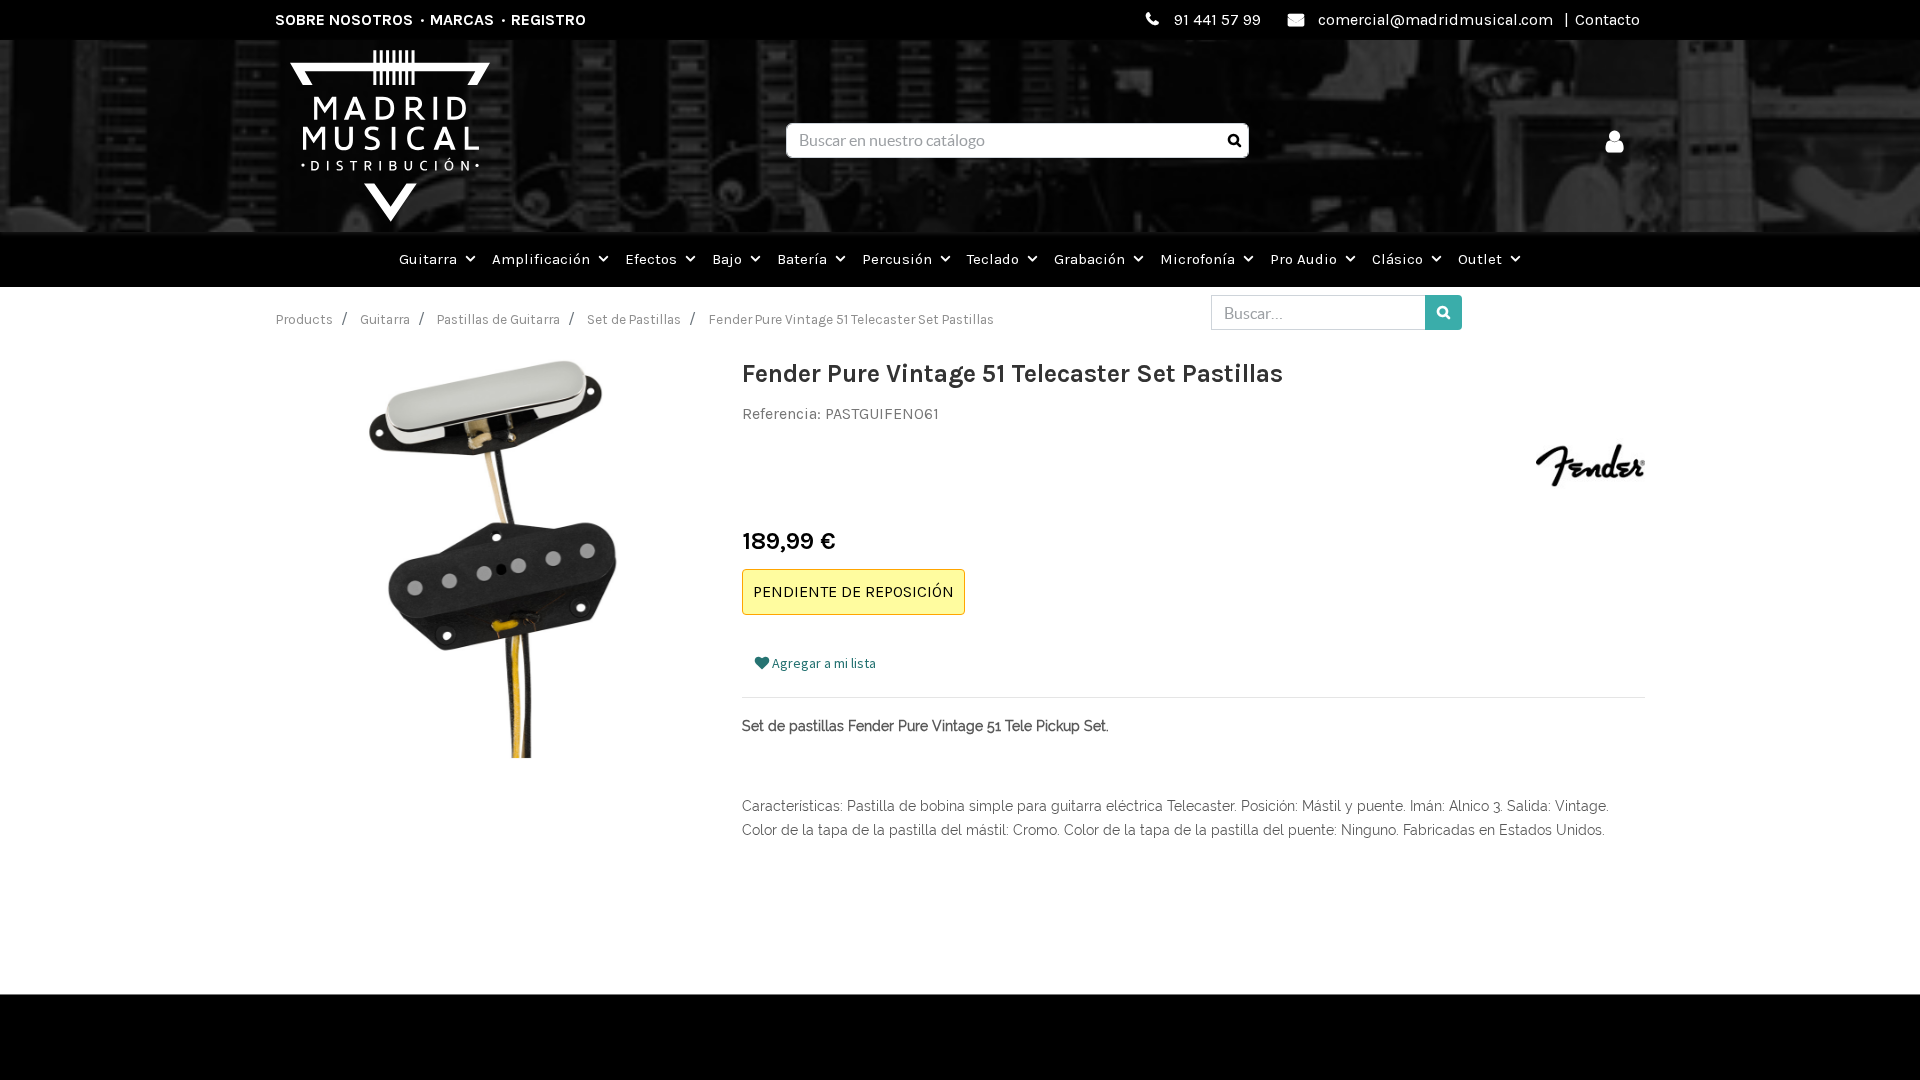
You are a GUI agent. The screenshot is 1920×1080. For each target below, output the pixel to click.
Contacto (1607, 19)
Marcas (462, 19)
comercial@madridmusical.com (1435, 19)
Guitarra (385, 319)
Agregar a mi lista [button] (822, 663)
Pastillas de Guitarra (498, 319)
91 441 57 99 (1217, 19)
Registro (548, 19)
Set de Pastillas (634, 319)
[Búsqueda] (1234, 141)
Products (304, 319)
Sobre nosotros (344, 19)
